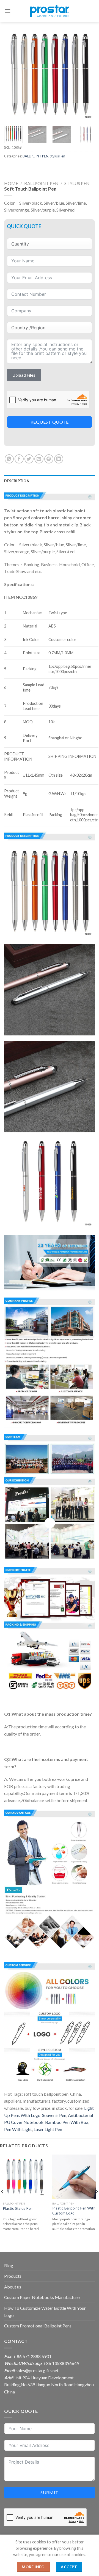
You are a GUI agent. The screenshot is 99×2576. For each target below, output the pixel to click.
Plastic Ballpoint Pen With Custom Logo (74, 2211)
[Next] (86, 76)
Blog (9, 2265)
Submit (50, 2492)
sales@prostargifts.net (37, 2370)
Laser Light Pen (48, 2129)
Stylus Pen (57, 156)
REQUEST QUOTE (50, 422)
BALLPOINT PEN (35, 156)
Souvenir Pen (54, 2115)
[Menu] (7, 11)
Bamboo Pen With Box (67, 2122)
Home (11, 183)
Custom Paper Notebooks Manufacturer (43, 2297)
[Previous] (13, 76)
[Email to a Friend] (39, 459)
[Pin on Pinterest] (49, 459)
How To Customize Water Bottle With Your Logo (45, 2312)
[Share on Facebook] (19, 459)
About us (13, 2287)
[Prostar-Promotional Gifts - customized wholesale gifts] (50, 11)
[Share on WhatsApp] (9, 459)
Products (13, 2276)
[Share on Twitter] (29, 459)
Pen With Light (18, 2129)
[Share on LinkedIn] (59, 459)
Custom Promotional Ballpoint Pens (38, 2326)
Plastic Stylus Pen (18, 2208)
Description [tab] (17, 481)
